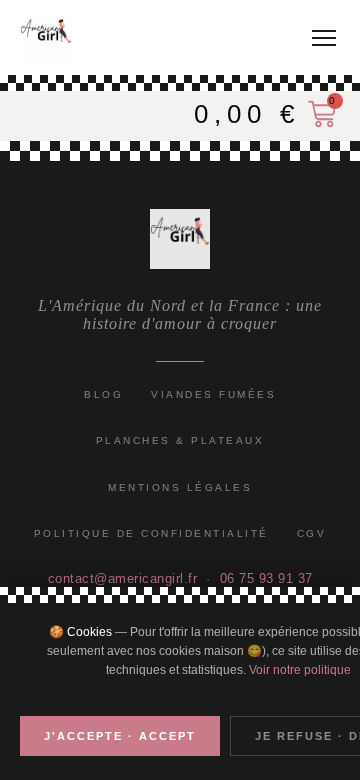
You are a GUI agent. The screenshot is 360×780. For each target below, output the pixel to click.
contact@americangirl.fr (123, 578)
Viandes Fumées (213, 394)
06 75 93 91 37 (266, 578)
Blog (103, 394)
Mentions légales (180, 487)
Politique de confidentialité (151, 533)
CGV (312, 533)
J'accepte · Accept (120, 736)
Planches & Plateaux (180, 440)
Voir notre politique (300, 670)
